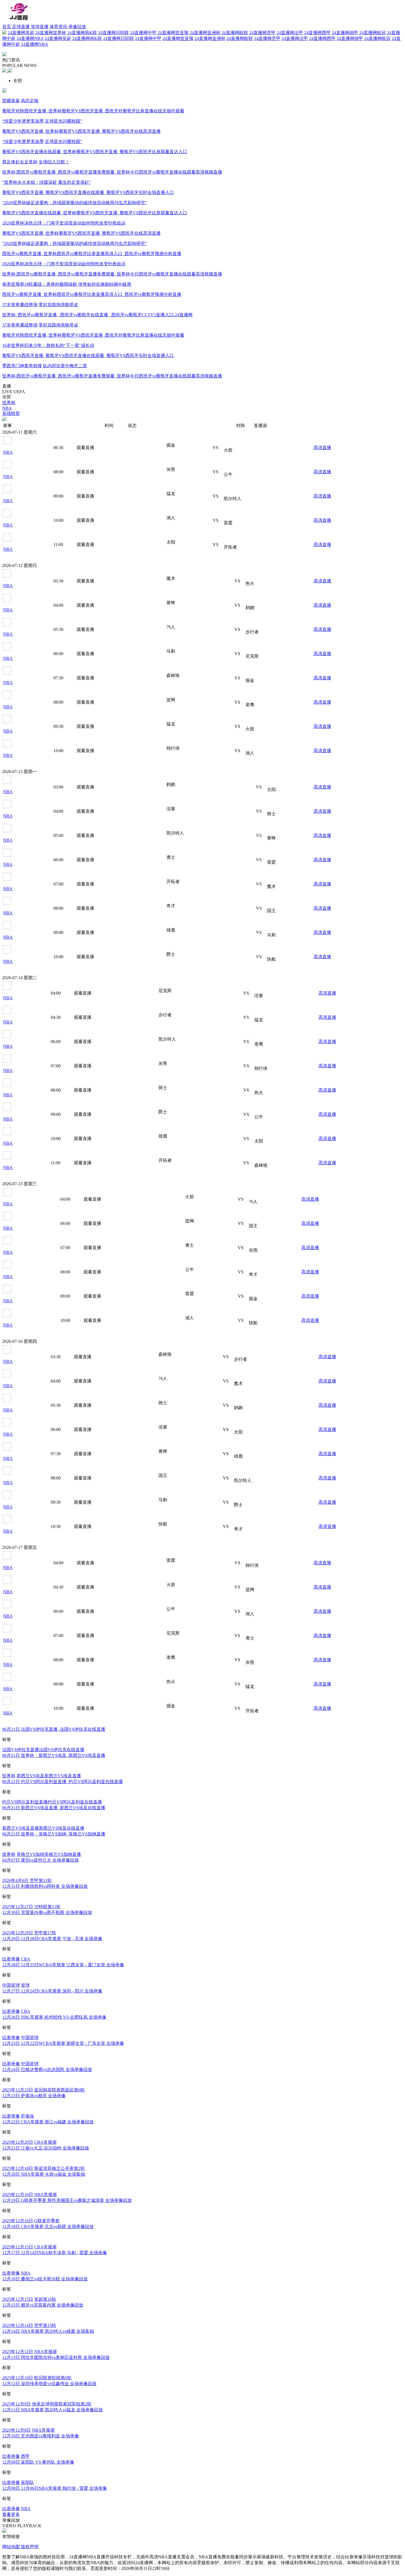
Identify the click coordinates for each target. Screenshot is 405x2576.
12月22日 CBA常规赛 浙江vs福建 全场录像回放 (48, 2122)
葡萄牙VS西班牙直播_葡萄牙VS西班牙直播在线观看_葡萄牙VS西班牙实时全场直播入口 (88, 192)
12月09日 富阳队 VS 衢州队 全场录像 (38, 2462)
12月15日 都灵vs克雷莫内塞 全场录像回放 (43, 2305)
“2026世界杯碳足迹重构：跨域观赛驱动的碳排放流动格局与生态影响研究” (75, 203)
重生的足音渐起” (75, 182)
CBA (26, 1959)
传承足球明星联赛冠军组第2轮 (62, 2404)
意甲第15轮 (45, 2325)
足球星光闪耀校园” (64, 121)
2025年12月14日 (18, 2325)
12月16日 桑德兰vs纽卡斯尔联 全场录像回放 (45, 2279)
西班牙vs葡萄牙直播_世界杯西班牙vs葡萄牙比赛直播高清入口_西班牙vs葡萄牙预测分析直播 (92, 254)
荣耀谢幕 (11, 101)
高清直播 (322, 448)
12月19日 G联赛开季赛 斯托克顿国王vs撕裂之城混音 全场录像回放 (67, 2200)
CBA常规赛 (45, 2142)
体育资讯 (58, 27)
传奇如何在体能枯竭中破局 (105, 284)
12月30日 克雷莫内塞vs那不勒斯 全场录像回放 (47, 1912)
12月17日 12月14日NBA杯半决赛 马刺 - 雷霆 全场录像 (55, 2253)
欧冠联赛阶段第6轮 (53, 2378)
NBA (26, 2273)
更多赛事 (11, 560)
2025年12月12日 (18, 2352)
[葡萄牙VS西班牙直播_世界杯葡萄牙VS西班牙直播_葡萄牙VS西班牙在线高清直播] (10, 71)
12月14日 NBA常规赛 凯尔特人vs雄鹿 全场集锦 (48, 2331)
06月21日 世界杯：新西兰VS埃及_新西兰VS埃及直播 (54, 1755)
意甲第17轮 (45, 1933)
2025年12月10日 (18, 2378)
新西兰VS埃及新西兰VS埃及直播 (49, 1776)
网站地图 (11, 2547)
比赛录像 (11, 1959)
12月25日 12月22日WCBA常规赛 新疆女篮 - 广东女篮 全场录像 (63, 2043)
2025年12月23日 (18, 2090)
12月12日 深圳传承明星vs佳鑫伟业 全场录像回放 (49, 2384)
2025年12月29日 (18, 1933)
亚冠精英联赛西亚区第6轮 (60, 2090)
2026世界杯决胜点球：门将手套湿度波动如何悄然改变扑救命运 (64, 223)
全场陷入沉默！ (54, 162)
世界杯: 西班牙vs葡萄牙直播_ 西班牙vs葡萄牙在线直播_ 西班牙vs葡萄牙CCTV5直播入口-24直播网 (97, 315)
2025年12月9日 (17, 2404)
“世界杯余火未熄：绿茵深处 (30, 182)
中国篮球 (11, 1985)
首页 (7, 27)
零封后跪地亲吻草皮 (58, 305)
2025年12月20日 (18, 2142)
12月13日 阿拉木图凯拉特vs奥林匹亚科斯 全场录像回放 (56, 2357)
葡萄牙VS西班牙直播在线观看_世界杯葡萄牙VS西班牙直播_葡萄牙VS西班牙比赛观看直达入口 (95, 152)
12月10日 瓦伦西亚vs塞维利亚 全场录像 (40, 2436)
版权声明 (30, 2547)
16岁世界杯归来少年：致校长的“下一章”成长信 (48, 345)
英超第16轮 (45, 2299)
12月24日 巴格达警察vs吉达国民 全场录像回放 (47, 2069)
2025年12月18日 (18, 2168)
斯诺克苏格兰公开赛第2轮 (60, 2168)
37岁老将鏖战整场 (20, 305)
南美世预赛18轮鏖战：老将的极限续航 (40, 284)
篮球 (25, 1985)
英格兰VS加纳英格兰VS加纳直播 (49, 1854)
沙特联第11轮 (47, 1907)
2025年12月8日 (17, 2430)
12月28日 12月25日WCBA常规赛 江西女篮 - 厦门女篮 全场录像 (63, 1965)
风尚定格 (30, 101)
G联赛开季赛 (47, 2221)
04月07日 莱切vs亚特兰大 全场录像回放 (40, 1860)
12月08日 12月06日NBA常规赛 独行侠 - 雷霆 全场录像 (55, 2488)
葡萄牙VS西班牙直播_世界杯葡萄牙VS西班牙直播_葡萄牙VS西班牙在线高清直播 (81, 131)
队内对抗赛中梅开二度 (65, 366)
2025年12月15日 (18, 2247)
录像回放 (77, 27)
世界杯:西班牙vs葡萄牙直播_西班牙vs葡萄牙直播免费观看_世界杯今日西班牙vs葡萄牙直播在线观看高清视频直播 (112, 172)
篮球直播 (40, 27)
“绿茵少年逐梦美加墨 (23, 121)
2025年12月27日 (18, 1907)
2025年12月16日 (18, 2195)
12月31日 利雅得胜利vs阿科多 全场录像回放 (45, 1886)
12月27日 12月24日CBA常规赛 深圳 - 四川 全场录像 (52, 1991)
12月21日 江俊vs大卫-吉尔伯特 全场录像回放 (46, 2148)
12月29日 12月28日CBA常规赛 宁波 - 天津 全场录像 (52, 1939)
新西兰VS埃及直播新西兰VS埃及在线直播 (43, 1828)
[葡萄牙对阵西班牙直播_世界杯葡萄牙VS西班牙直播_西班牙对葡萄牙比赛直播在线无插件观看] (5, 71)
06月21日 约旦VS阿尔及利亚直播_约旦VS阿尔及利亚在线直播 (63, 1782)
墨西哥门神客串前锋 (22, 366)
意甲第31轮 (41, 1880)
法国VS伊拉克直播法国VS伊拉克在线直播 (43, 1750)
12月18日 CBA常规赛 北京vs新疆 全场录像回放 (48, 2227)
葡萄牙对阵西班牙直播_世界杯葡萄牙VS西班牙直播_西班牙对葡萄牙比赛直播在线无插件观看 (93, 111)
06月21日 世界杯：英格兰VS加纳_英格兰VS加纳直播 (54, 1834)
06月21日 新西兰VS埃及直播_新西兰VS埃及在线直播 (54, 1808)
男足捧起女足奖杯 (20, 162)
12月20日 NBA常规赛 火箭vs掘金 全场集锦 (44, 2174)
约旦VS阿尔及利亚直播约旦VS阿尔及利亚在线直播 (52, 1802)
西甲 (25, 2456)
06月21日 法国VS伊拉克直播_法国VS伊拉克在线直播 (54, 1729)
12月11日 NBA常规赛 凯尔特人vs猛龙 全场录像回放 (52, 2410)
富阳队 (28, 2482)
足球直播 (21, 27)
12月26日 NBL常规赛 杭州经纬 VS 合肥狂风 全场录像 (54, 2017)
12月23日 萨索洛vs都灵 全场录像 (34, 2096)
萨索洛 (28, 2116)
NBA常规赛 (46, 2195)
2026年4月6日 (15, 1880)
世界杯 (9, 1776)
